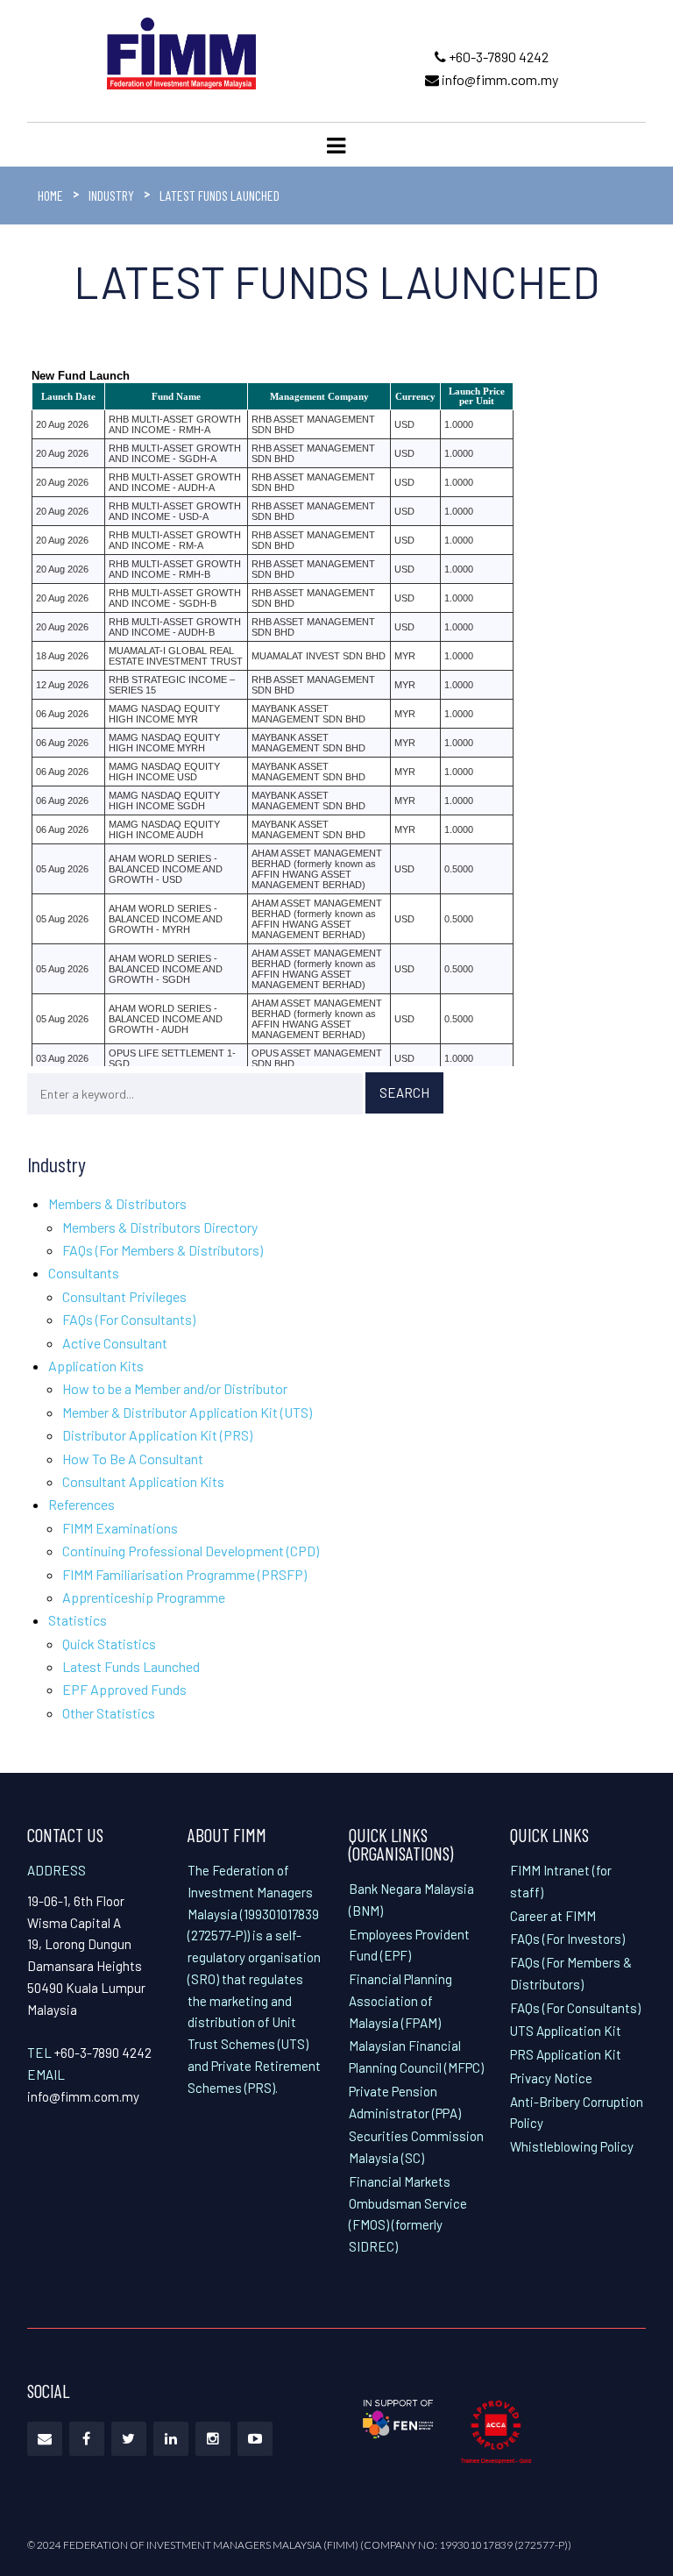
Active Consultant (115, 1343)
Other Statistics (109, 1713)
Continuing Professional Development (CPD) (191, 1551)
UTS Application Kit (566, 2031)
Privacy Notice (551, 2078)
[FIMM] (181, 51)
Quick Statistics (109, 1644)
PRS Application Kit (566, 2054)
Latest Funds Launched (131, 1666)
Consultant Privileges (124, 1296)
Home (50, 195)
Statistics (78, 1620)
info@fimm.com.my (499, 79)
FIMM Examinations (120, 1528)
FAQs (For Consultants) (129, 1319)
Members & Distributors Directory (160, 1227)
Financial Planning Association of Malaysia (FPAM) (400, 2001)
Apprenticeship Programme (144, 1597)
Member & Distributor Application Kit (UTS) (187, 1412)
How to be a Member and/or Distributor (175, 1388)
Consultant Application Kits (143, 1481)
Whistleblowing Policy (572, 2146)
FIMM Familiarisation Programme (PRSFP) (184, 1574)
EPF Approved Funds (124, 1689)
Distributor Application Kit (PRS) (157, 1435)
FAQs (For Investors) (567, 1939)
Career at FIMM (553, 1916)
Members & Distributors (117, 1203)
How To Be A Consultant (133, 1459)
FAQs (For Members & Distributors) (163, 1250)
